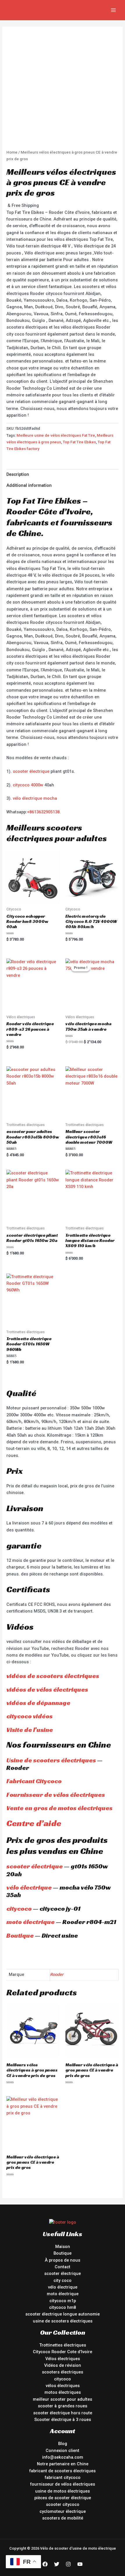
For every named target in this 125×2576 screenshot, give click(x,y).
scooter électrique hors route (63, 2413)
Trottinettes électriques (63, 2345)
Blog (63, 2444)
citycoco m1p (63, 2301)
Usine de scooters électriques (51, 1760)
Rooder (57, 1974)
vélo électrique (29, 1887)
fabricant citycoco (63, 2477)
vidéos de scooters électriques (53, 1676)
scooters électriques (63, 2372)
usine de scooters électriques (63, 2321)
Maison (63, 2247)
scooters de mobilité (63, 2518)
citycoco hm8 (63, 2307)
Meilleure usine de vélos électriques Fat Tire (56, 435)
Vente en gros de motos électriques (59, 1808)
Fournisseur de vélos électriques (56, 1795)
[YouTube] (80, 2564)
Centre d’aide (34, 1823)
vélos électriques (63, 2386)
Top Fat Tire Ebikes (79, 442)
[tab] (62, 475)
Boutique (20, 1935)
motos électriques (63, 2392)
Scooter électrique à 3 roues (63, 2420)
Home (12, 152)
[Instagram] (68, 2564)
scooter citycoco (63, 2504)
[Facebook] (45, 2564)
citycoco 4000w (28, 785)
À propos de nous (63, 2260)
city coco (63, 2280)
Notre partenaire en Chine (63, 2464)
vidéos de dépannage (38, 1703)
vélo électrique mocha (35, 798)
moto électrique (31, 1922)
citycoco (19, 1909)
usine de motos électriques (63, 2491)
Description (18, 474)
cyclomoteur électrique (63, 2511)
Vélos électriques (63, 2359)
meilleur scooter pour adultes (63, 2399)
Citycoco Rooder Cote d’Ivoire (63, 2352)
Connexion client (63, 2451)
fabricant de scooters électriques (63, 2471)
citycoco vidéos (30, 1716)
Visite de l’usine (30, 1730)
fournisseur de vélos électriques (63, 2484)
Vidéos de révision (63, 2365)
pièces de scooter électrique (63, 2498)
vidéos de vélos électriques (47, 1689)
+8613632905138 (43, 812)
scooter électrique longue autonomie (63, 2314)
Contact (63, 2267)
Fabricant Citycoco (34, 1781)
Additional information (29, 485)
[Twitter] (57, 2564)
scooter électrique (31, 771)
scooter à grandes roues (63, 2406)
